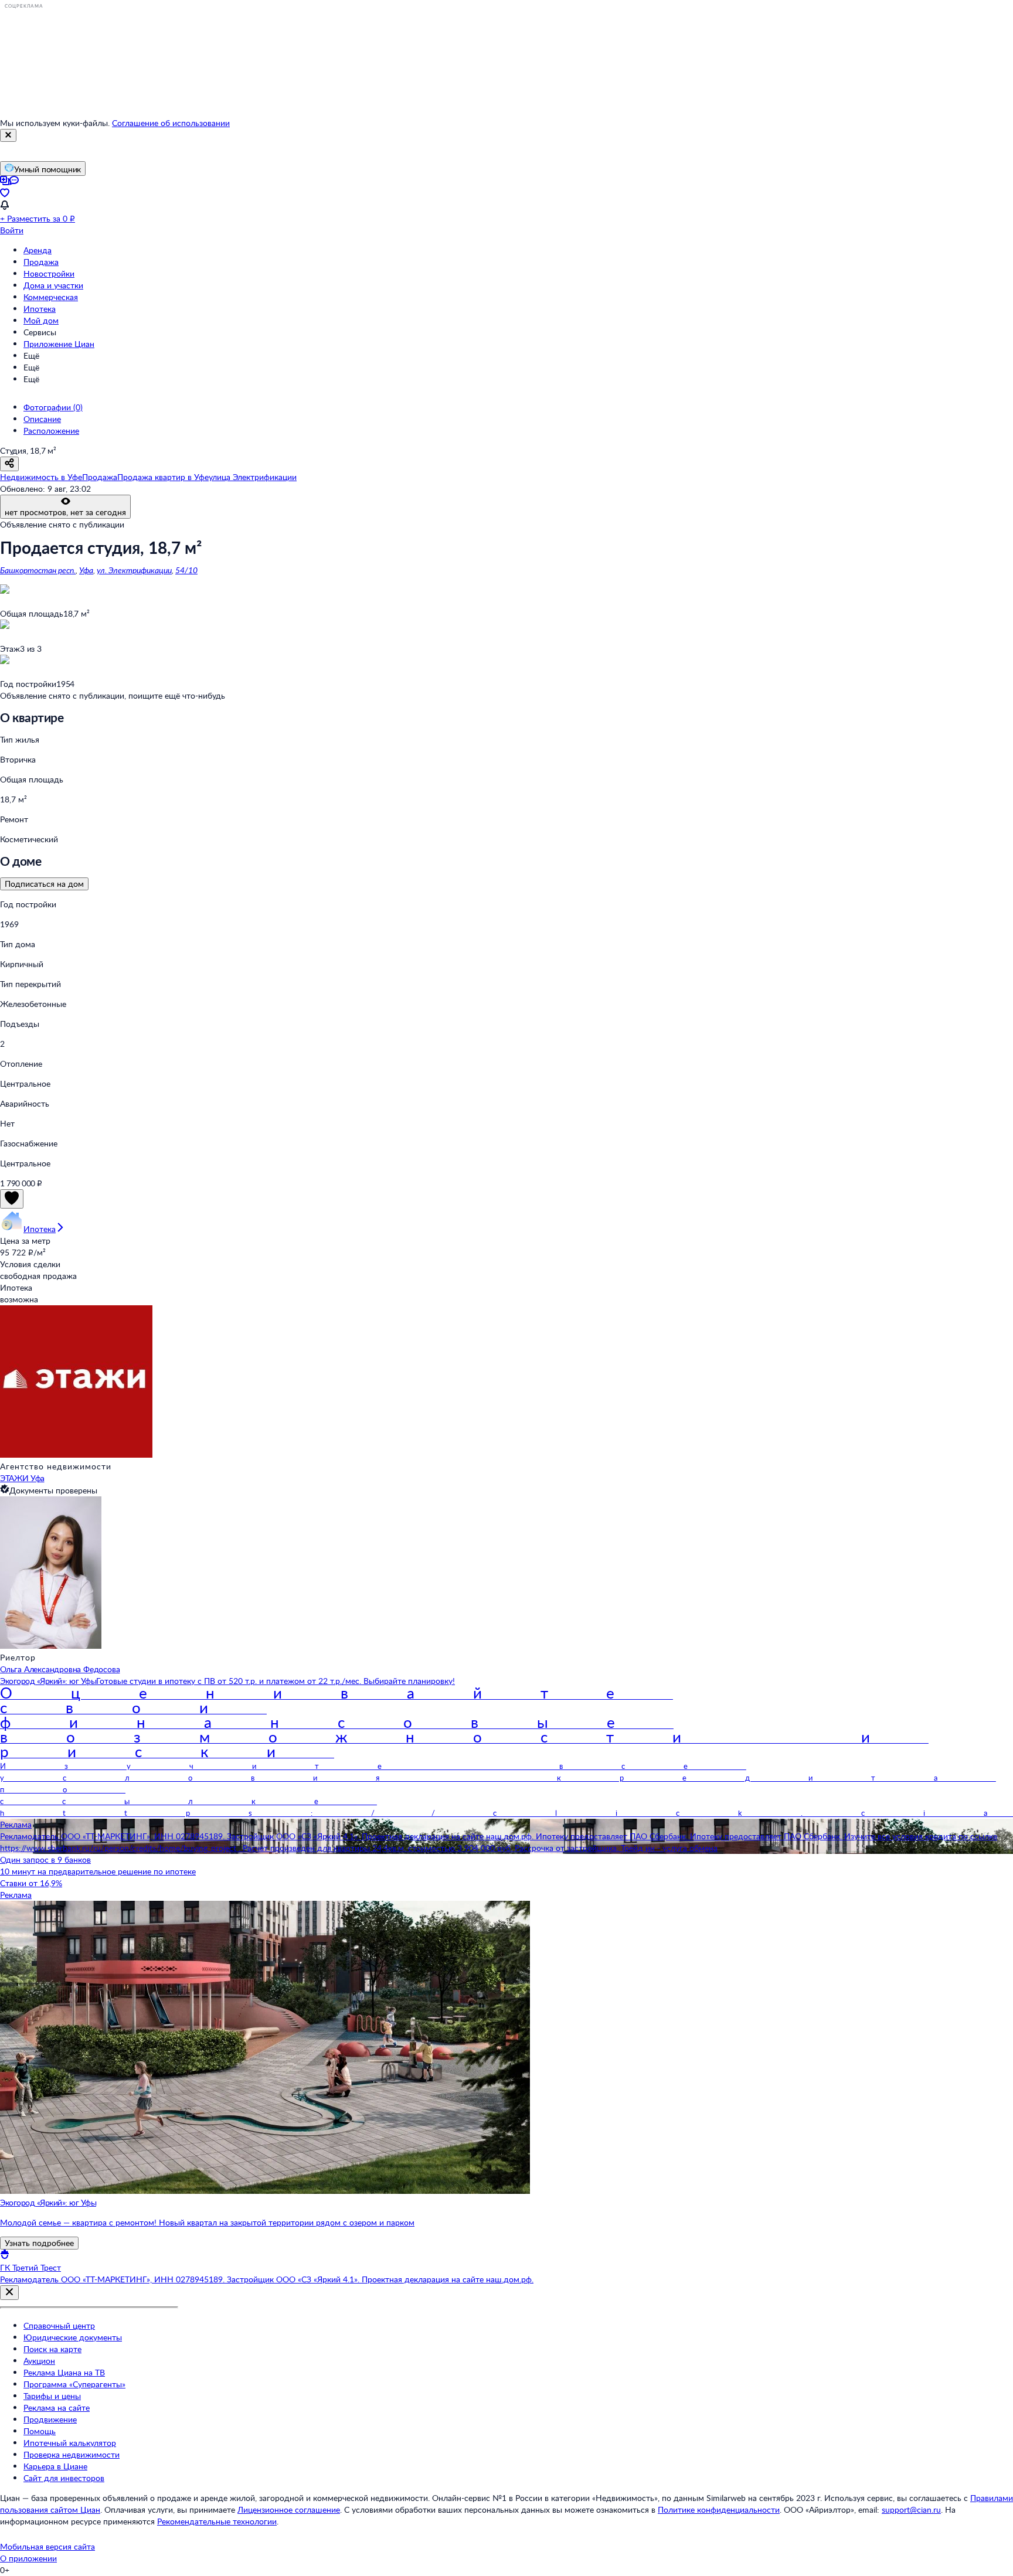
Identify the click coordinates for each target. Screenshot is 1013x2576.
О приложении (28, 2558)
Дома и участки (53, 285)
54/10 (186, 570)
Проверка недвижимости (72, 2454)
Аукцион (39, 2361)
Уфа (86, 570)
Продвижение (50, 2419)
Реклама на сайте (57, 2407)
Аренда (38, 250)
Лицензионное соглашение (289, 2509)
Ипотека (40, 309)
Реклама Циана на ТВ (64, 2372)
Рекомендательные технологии (217, 2521)
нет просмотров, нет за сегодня (65, 512)
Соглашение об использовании (171, 123)
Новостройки (49, 273)
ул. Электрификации (134, 570)
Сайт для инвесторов (64, 2478)
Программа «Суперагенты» (74, 2384)
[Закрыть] (8, 135)
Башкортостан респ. (38, 570)
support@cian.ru (911, 2509)
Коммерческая (51, 297)
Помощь (40, 2431)
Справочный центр (59, 2325)
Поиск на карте (52, 2349)
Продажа (41, 262)
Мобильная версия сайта (47, 2546)
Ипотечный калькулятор (70, 2443)
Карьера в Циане (55, 2466)
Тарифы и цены (52, 2396)
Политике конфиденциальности (719, 2509)
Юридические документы (73, 2337)
